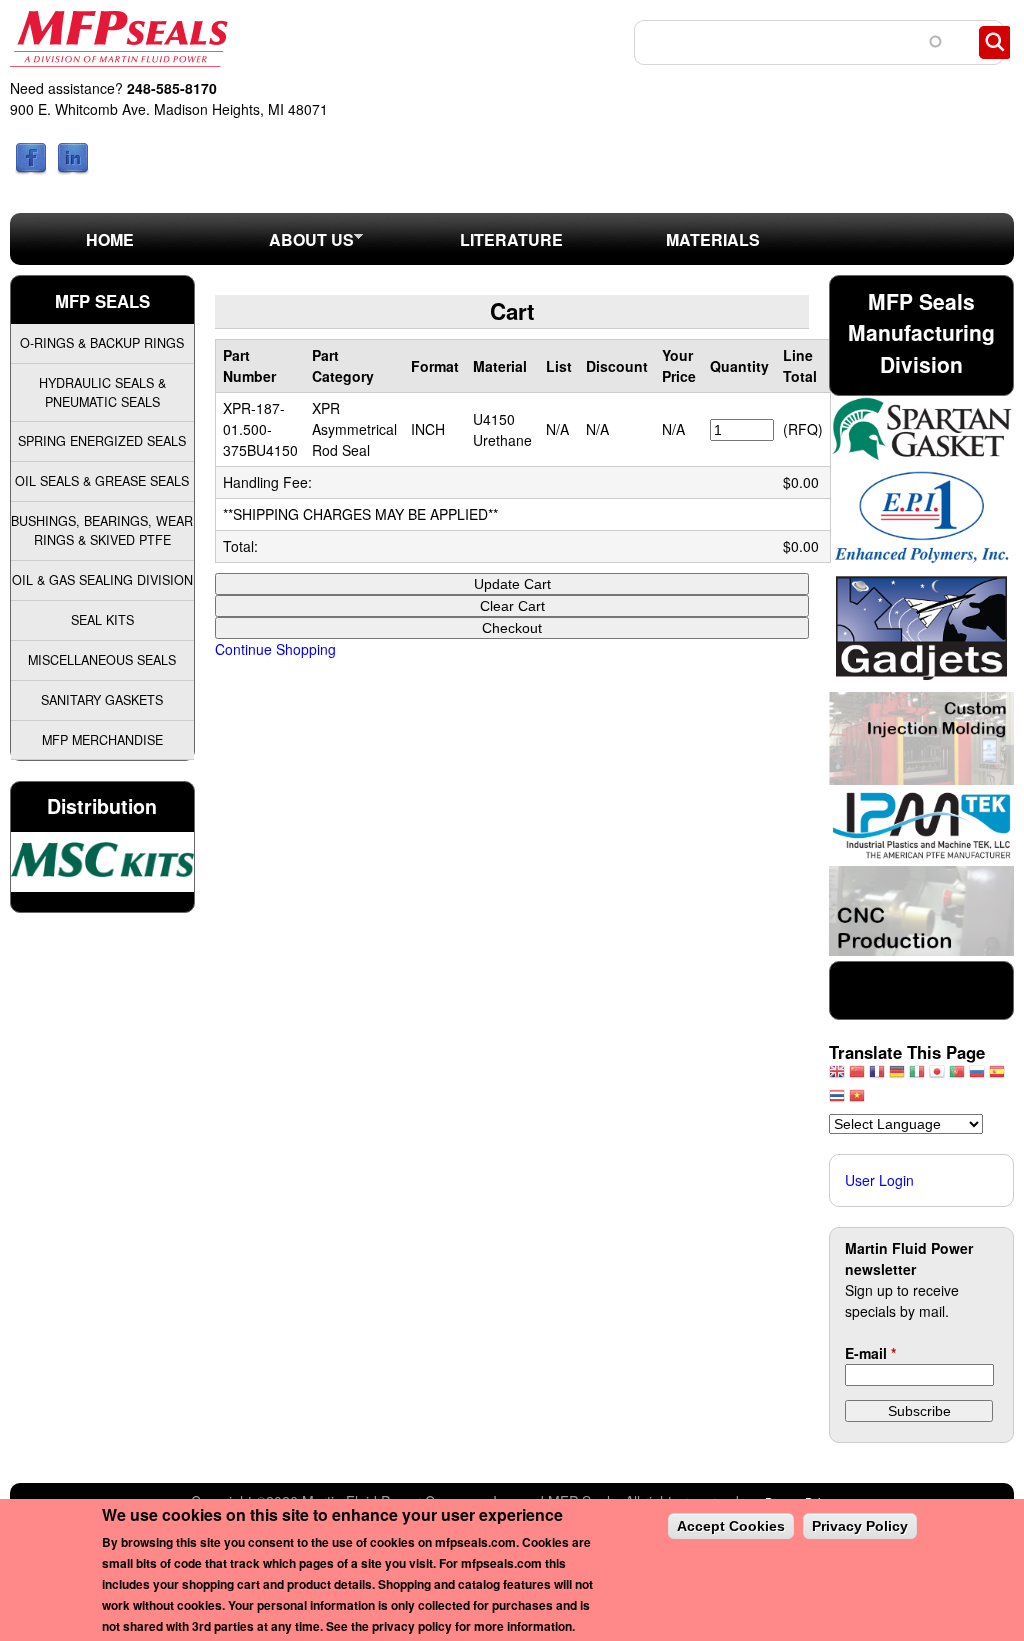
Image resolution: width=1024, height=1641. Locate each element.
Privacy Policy (860, 1526)
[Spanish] (997, 1076)
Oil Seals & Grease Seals (102, 481)
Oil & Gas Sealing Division (102, 580)
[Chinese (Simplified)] (857, 1076)
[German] (897, 1076)
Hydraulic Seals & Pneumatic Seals (102, 392)
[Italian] (917, 1076)
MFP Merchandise (102, 740)
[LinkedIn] (73, 169)
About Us (282, 245)
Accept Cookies (731, 1526)
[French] (877, 1076)
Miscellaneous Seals (102, 660)
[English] (837, 1076)
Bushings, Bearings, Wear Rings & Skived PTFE (102, 530)
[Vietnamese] (857, 1100)
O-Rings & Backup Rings (102, 343)
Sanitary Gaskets (102, 700)
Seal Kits (102, 620)
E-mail (870, 1353)
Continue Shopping (275, 649)
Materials (713, 239)
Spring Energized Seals (102, 441)
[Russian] (977, 1076)
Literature (511, 239)
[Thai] (837, 1100)
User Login (879, 1180)
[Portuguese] (957, 1076)
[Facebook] (31, 169)
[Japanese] (937, 1076)
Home (110, 239)
